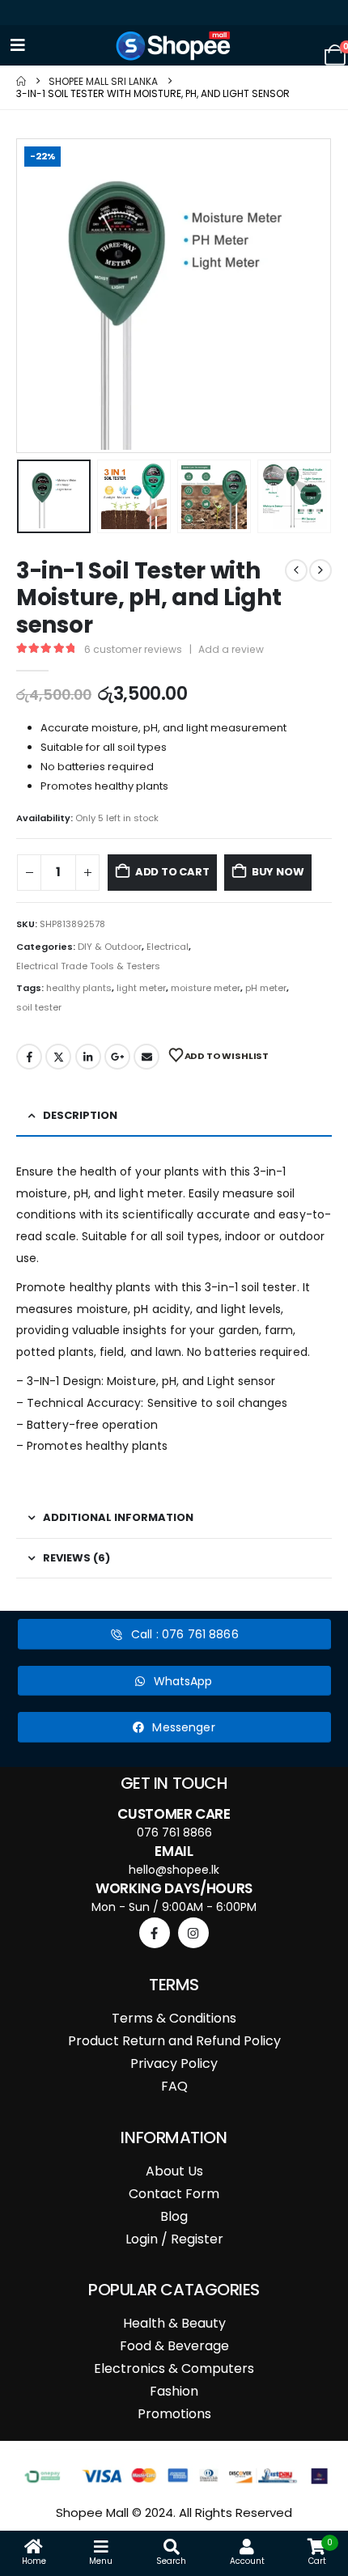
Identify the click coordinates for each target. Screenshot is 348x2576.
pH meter (266, 988)
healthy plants (79, 988)
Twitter (58, 1057)
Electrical (168, 947)
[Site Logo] (174, 46)
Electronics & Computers (174, 2368)
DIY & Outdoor (110, 947)
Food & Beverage (174, 2346)
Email (146, 1057)
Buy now (278, 872)
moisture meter (206, 988)
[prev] (296, 570)
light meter (141, 988)
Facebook (29, 1057)
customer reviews (133, 649)
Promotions (174, 2414)
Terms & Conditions (174, 2018)
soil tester (39, 1007)
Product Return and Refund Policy (174, 2041)
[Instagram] (193, 1933)
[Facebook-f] (155, 1933)
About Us (174, 2171)
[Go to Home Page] (21, 81)
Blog (174, 2216)
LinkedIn (88, 1057)
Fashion (174, 2391)
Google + (117, 1057)
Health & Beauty (174, 2323)
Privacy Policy (174, 2063)
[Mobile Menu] (18, 45)
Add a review (231, 649)
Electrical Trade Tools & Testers (88, 966)
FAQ (174, 2086)
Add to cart (172, 872)
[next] (320, 570)
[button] (36, 296)
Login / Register (174, 2239)
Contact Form (174, 2194)
